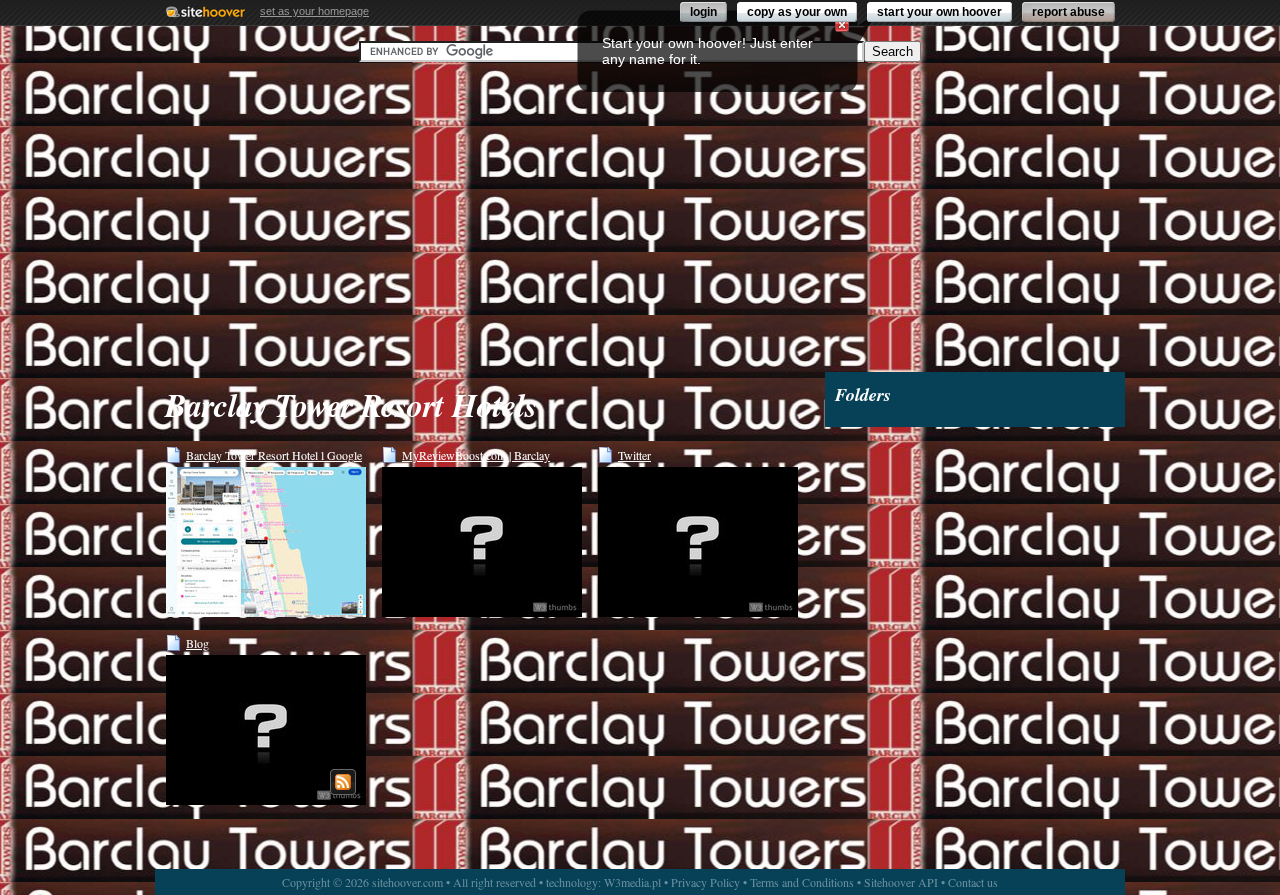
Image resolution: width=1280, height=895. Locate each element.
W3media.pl (632, 882)
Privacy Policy (705, 882)
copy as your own (797, 12)
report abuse (1068, 12)
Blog (197, 643)
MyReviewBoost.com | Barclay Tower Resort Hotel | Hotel (476, 455)
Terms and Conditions (802, 882)
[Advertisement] (640, 217)
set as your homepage (314, 11)
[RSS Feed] (343, 782)
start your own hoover (939, 12)
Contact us (973, 882)
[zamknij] (842, 25)
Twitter (634, 455)
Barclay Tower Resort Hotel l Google (274, 455)
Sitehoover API (901, 882)
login (703, 12)
